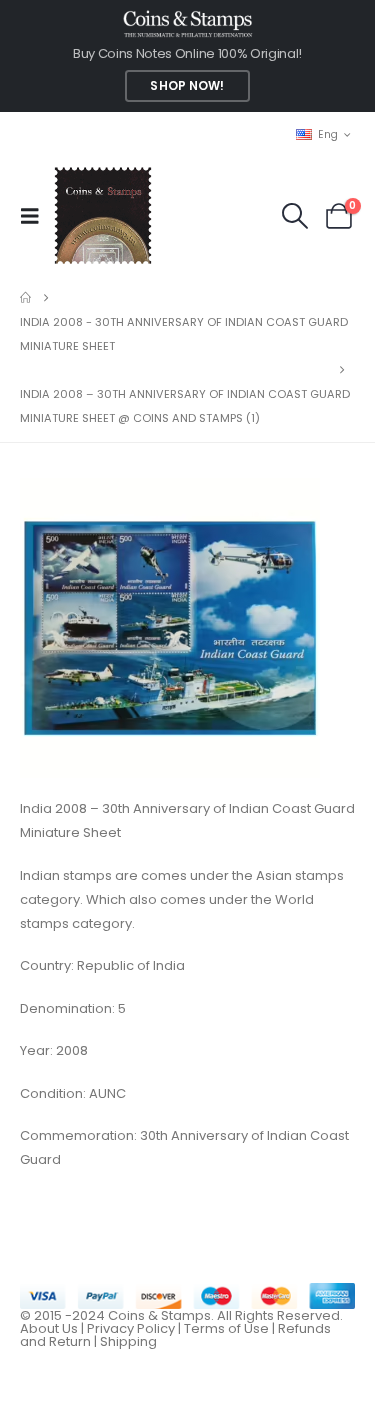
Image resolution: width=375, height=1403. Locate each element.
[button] (36, 216)
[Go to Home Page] (25, 298)
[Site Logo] (102, 215)
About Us (49, 1328)
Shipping (128, 1341)
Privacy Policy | (135, 1328)
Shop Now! (187, 86)
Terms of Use (226, 1328)
